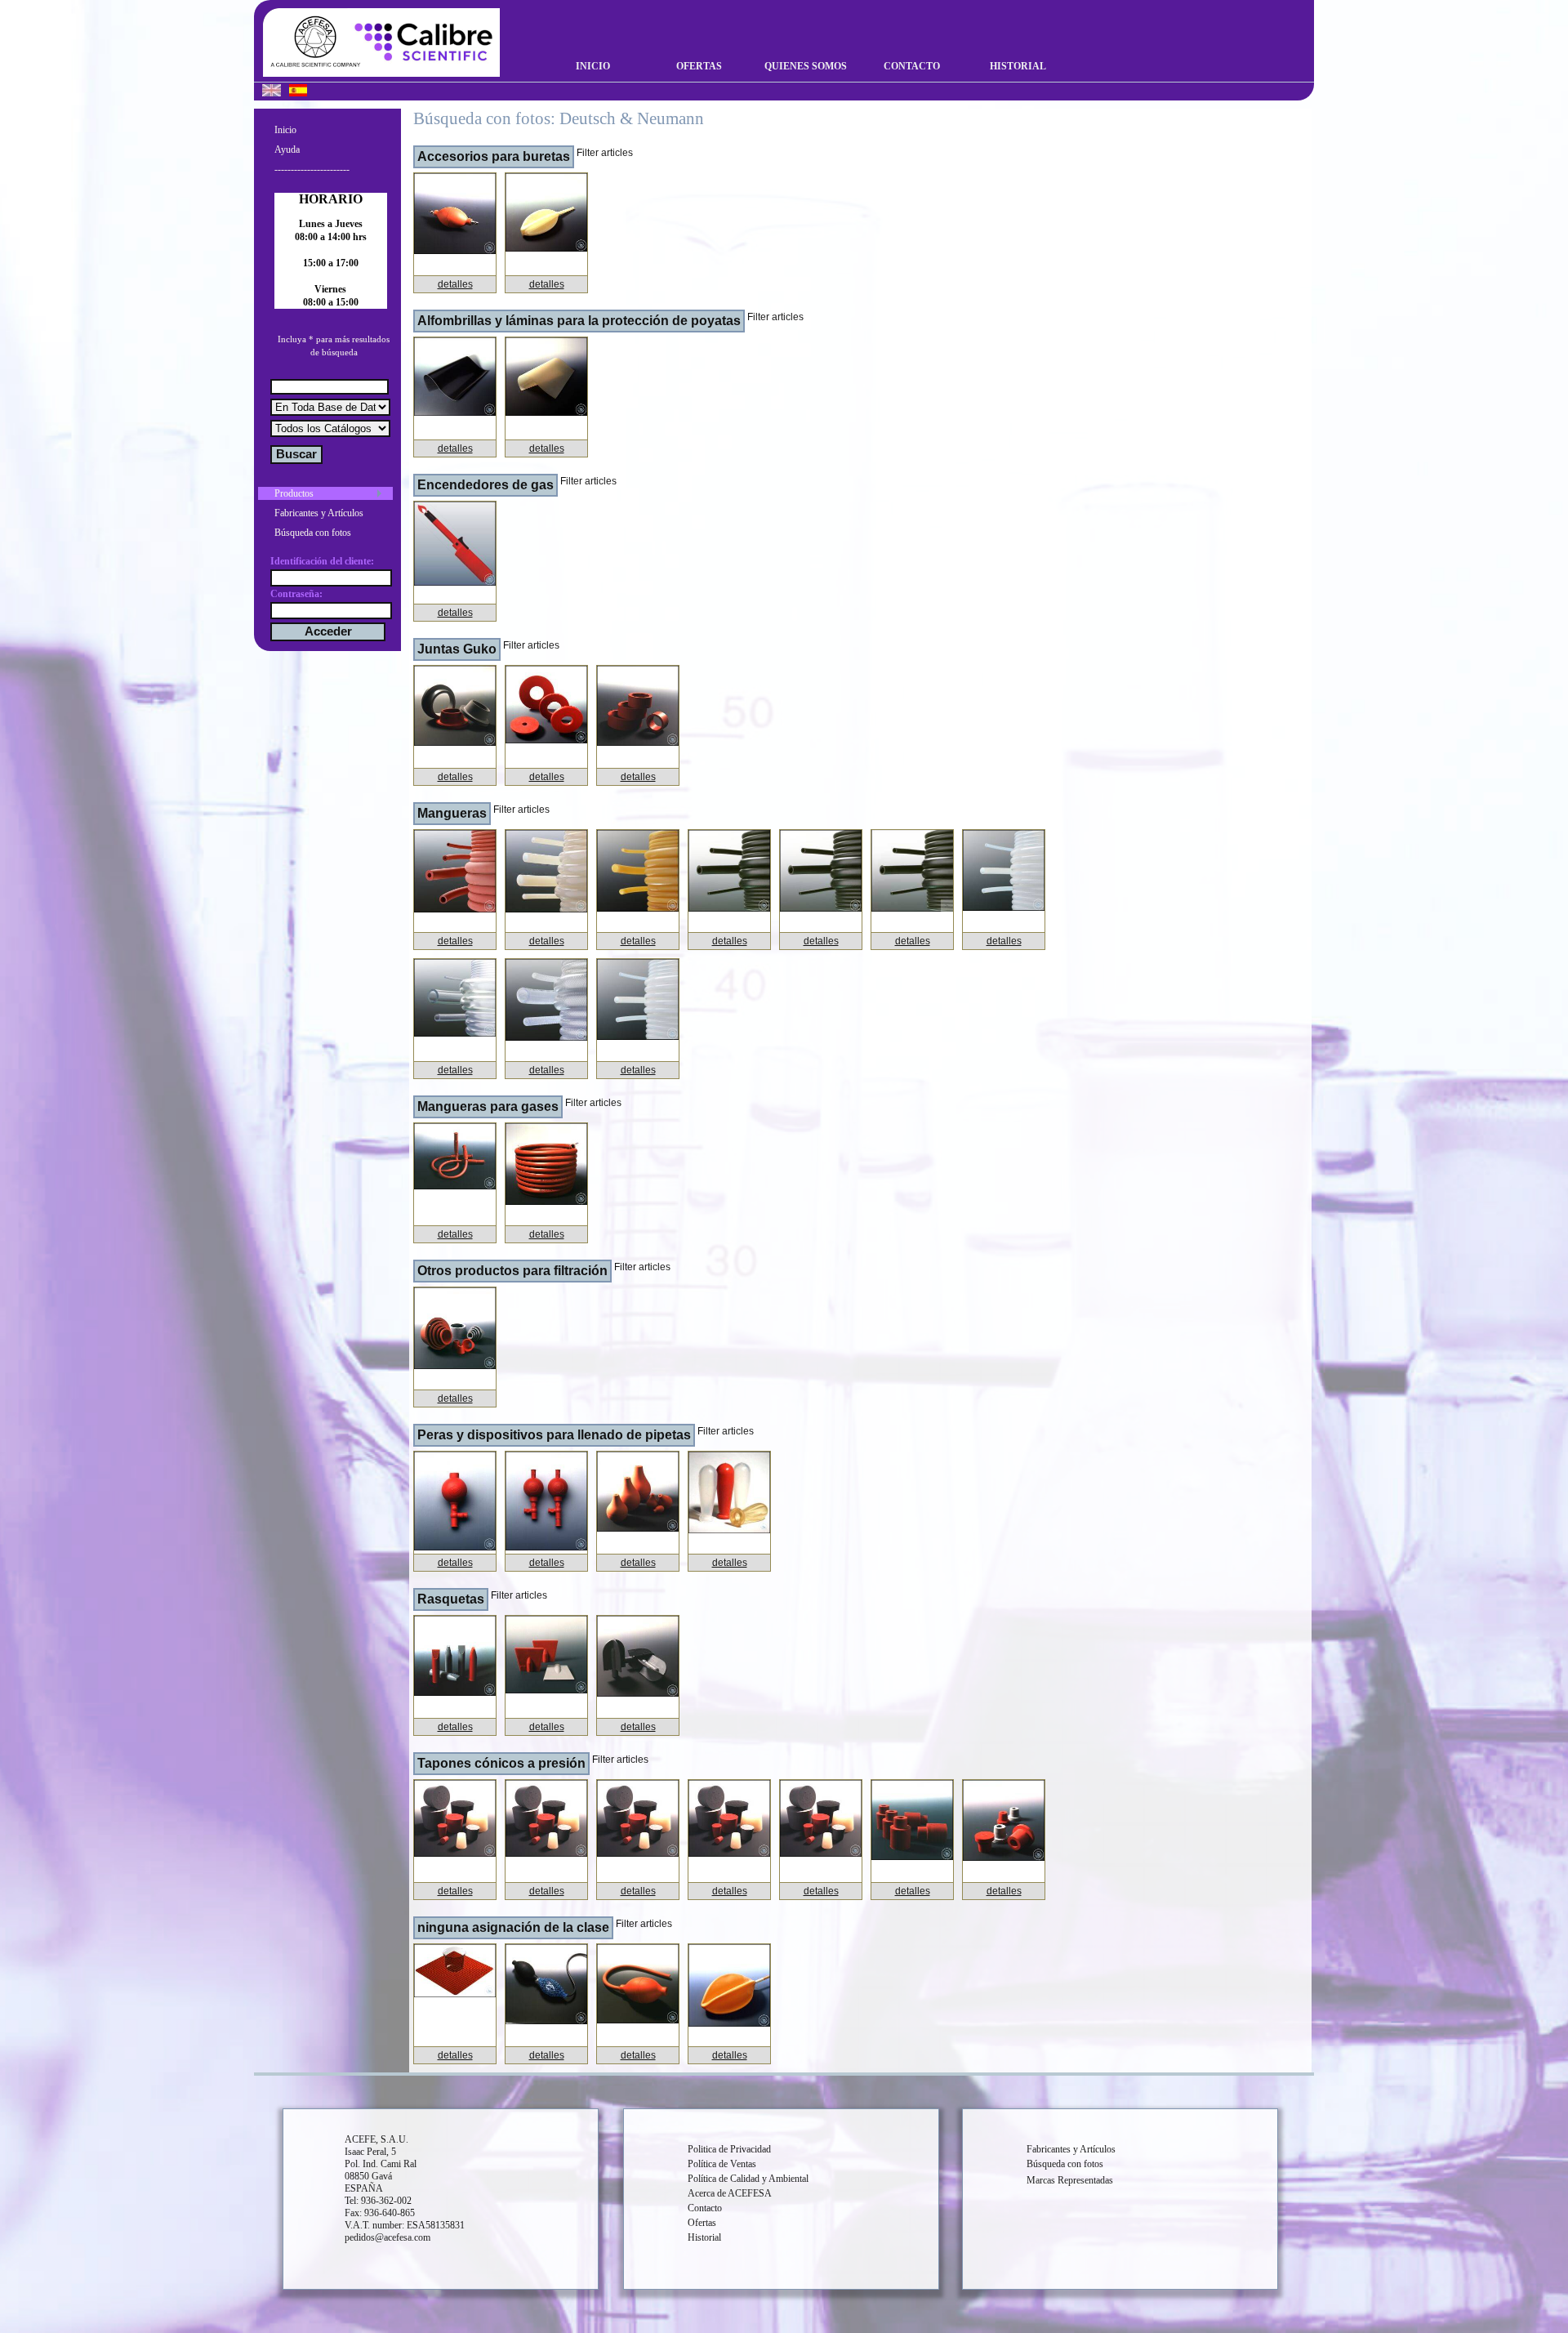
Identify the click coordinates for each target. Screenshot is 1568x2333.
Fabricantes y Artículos (319, 513)
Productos (294, 493)
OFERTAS (699, 66)
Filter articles (605, 153)
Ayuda (287, 149)
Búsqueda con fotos (313, 533)
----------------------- (312, 169)
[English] (272, 92)
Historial (1018, 66)
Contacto (912, 66)
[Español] (298, 92)
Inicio (593, 66)
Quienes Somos (806, 66)
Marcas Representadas (1070, 2180)
